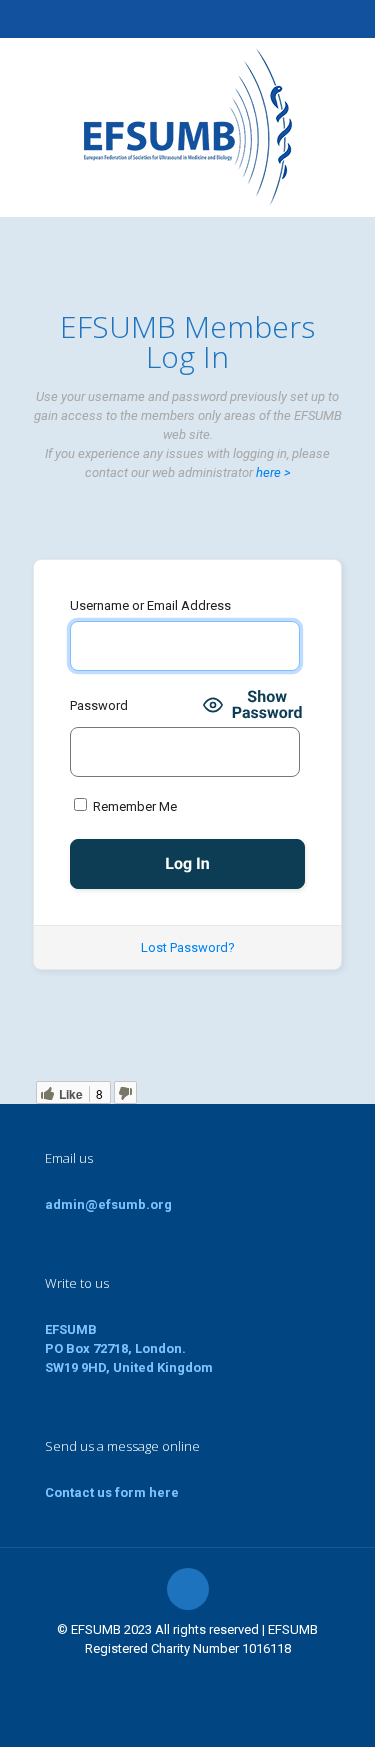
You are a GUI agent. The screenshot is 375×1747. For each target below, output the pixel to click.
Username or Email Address (150, 605)
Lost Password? (188, 947)
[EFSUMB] (187, 127)
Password (99, 705)
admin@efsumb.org (108, 1204)
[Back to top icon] (188, 1589)
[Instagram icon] (238, 21)
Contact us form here (112, 1492)
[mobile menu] (348, 78)
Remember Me (133, 806)
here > (273, 472)
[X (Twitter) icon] (163, 21)
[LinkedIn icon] (213, 21)
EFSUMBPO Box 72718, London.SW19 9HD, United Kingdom (129, 1348)
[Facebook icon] (138, 21)
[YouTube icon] (188, 21)
